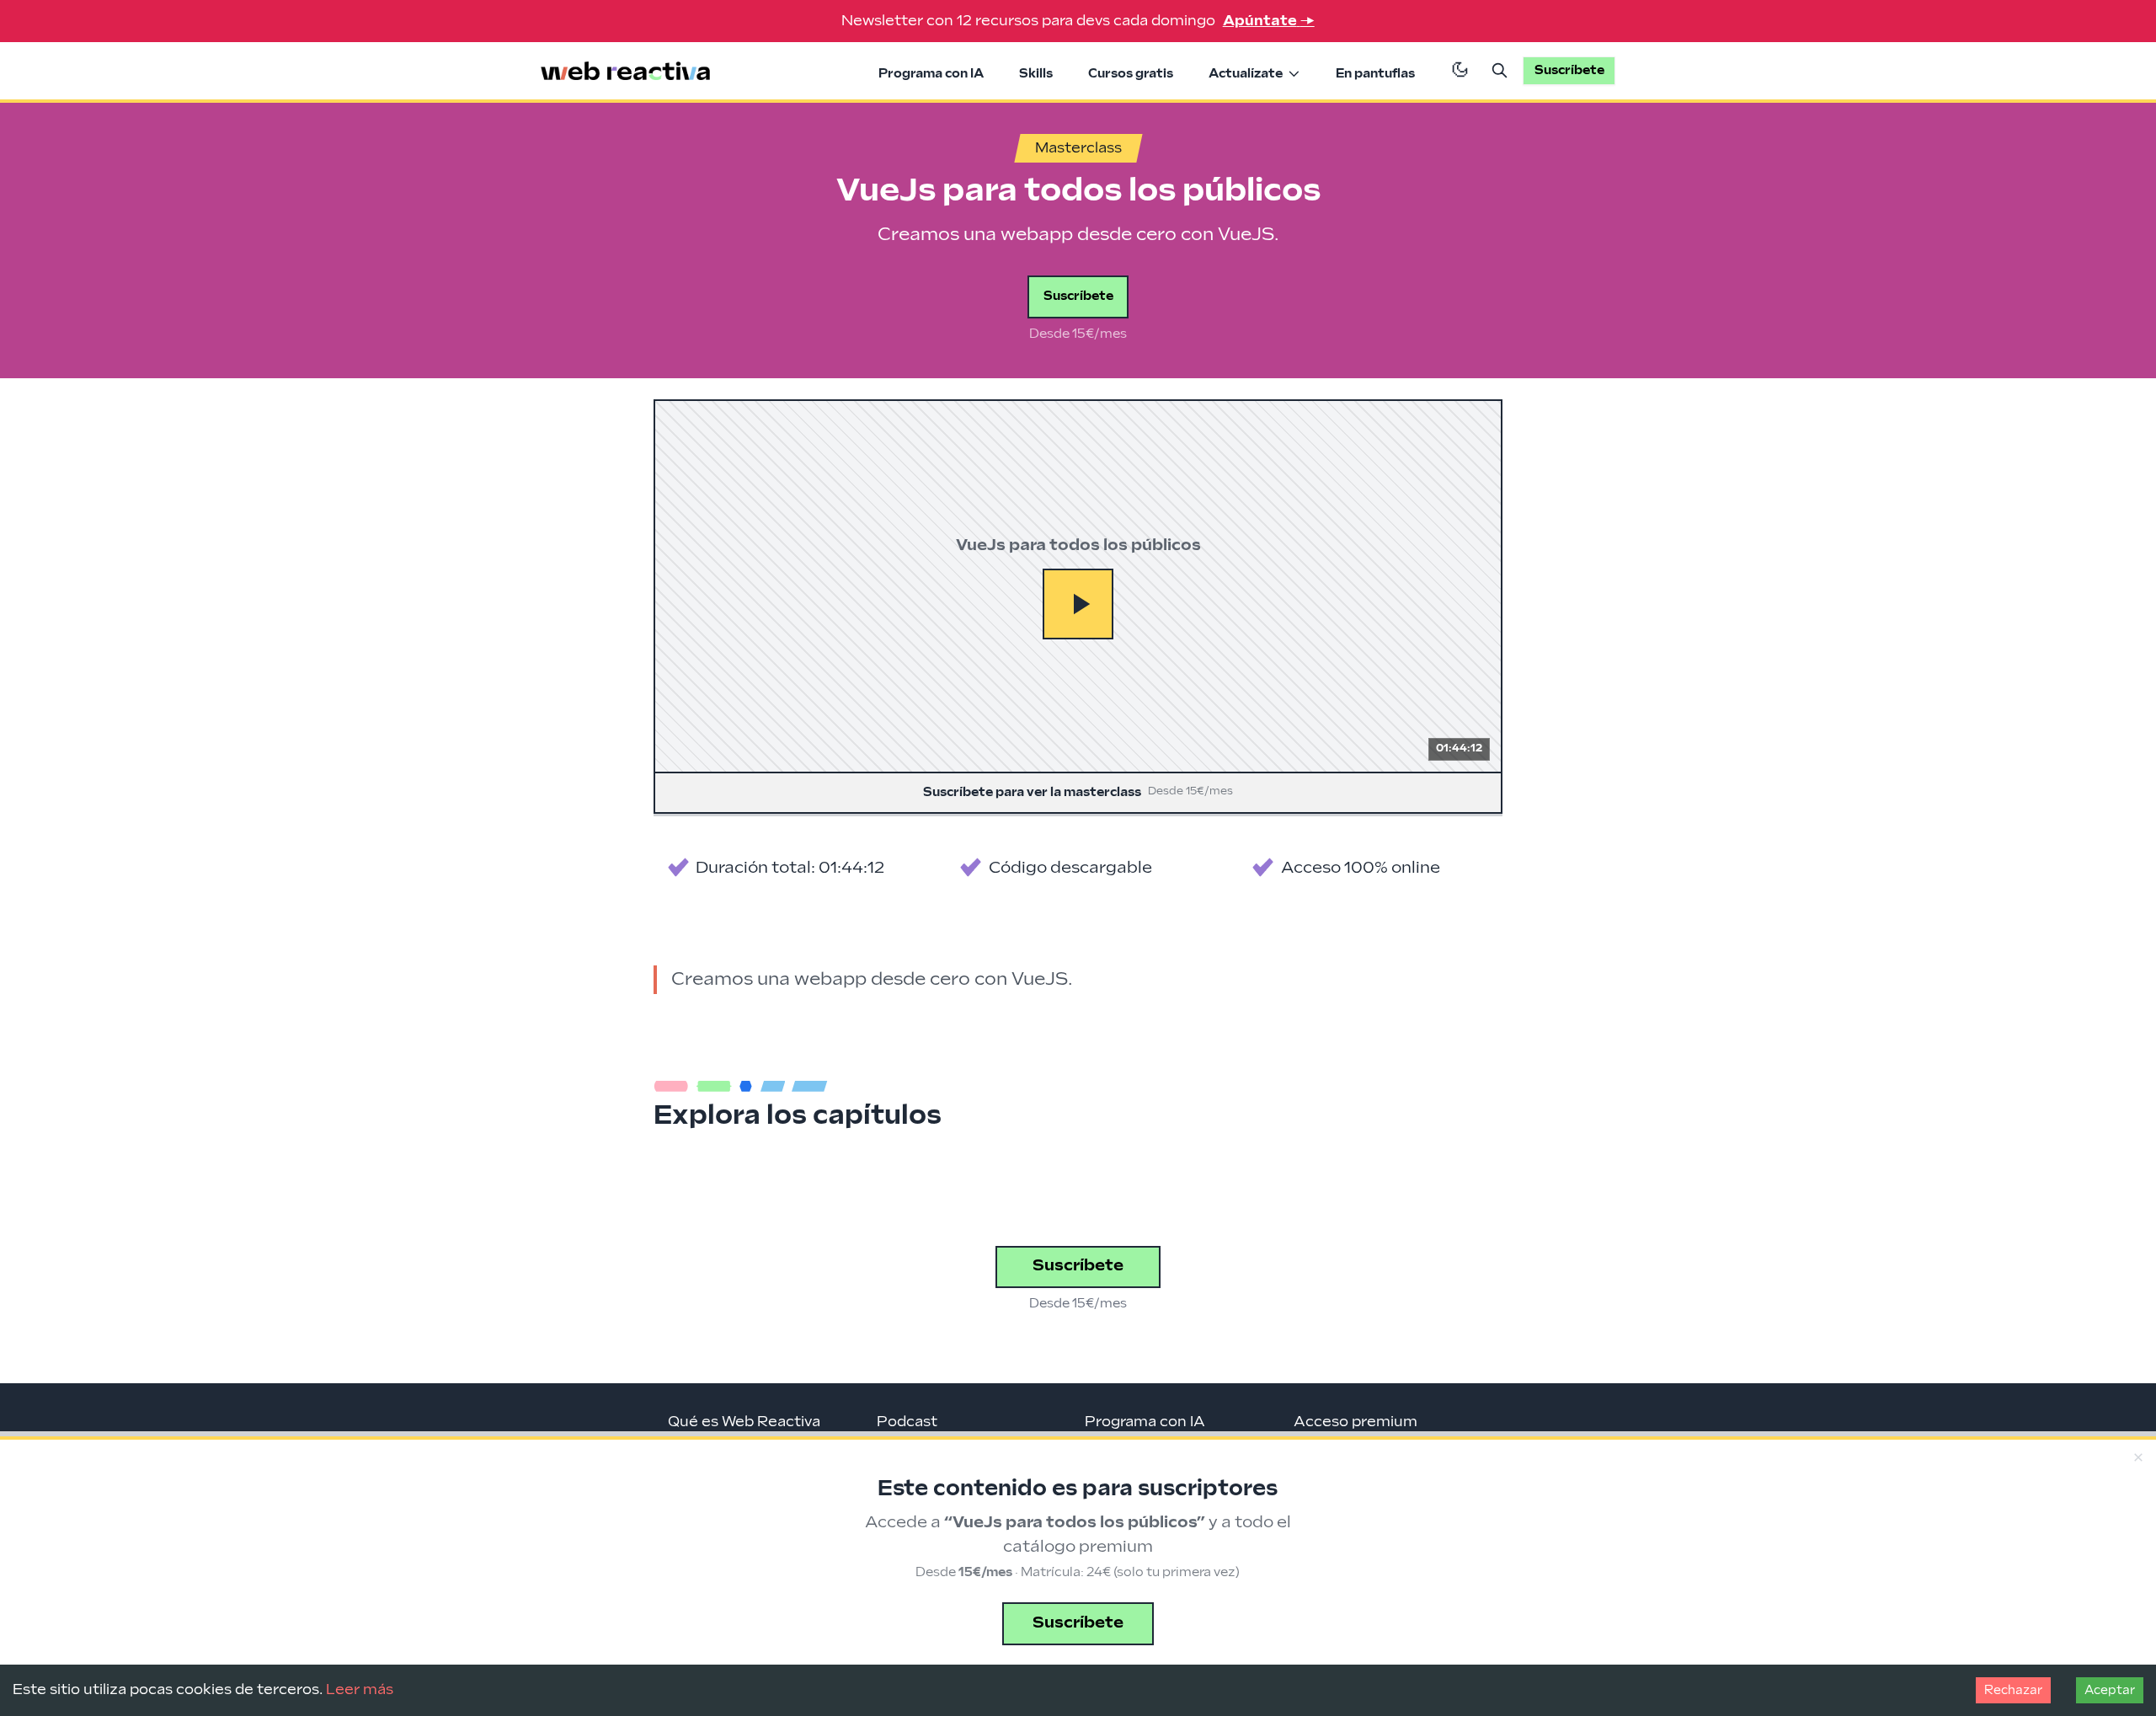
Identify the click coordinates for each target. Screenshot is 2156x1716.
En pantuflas (1375, 74)
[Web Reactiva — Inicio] (626, 71)
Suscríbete (1078, 296)
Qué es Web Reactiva (744, 1422)
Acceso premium (1356, 1422)
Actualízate (1246, 74)
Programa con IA (931, 74)
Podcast (907, 1422)
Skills (1036, 74)
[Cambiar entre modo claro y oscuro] (1460, 71)
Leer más (360, 1690)
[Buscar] (1500, 71)
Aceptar (2110, 1690)
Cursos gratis (1131, 74)
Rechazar (2013, 1690)
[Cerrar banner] (2138, 1458)
